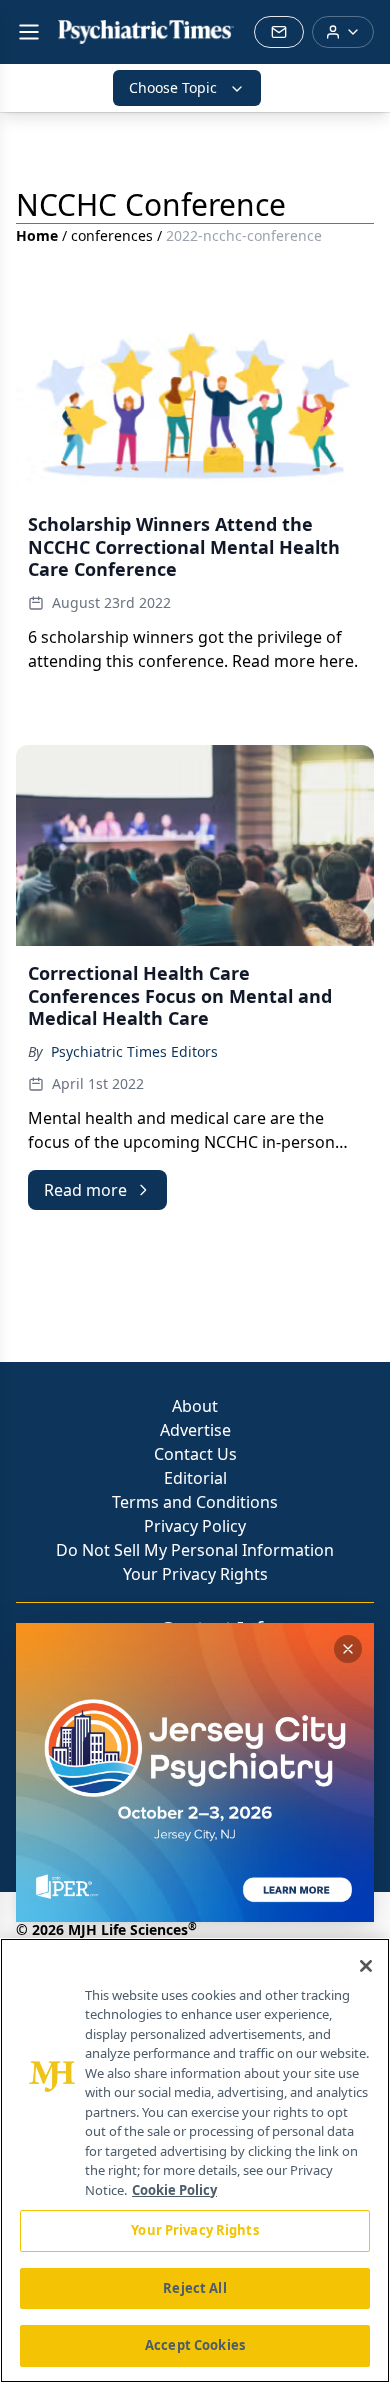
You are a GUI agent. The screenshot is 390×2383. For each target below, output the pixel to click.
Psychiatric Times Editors (134, 1051)
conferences (112, 235)
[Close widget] (348, 1649)
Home (37, 235)
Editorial (195, 1478)
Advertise (195, 1430)
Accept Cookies (195, 2345)
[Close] (366, 1966)
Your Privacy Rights (195, 1574)
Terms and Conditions (195, 1502)
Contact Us (195, 1454)
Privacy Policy (195, 1526)
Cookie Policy (174, 2190)
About (195, 1406)
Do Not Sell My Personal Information (195, 1550)
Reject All (194, 2288)
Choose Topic (173, 87)
